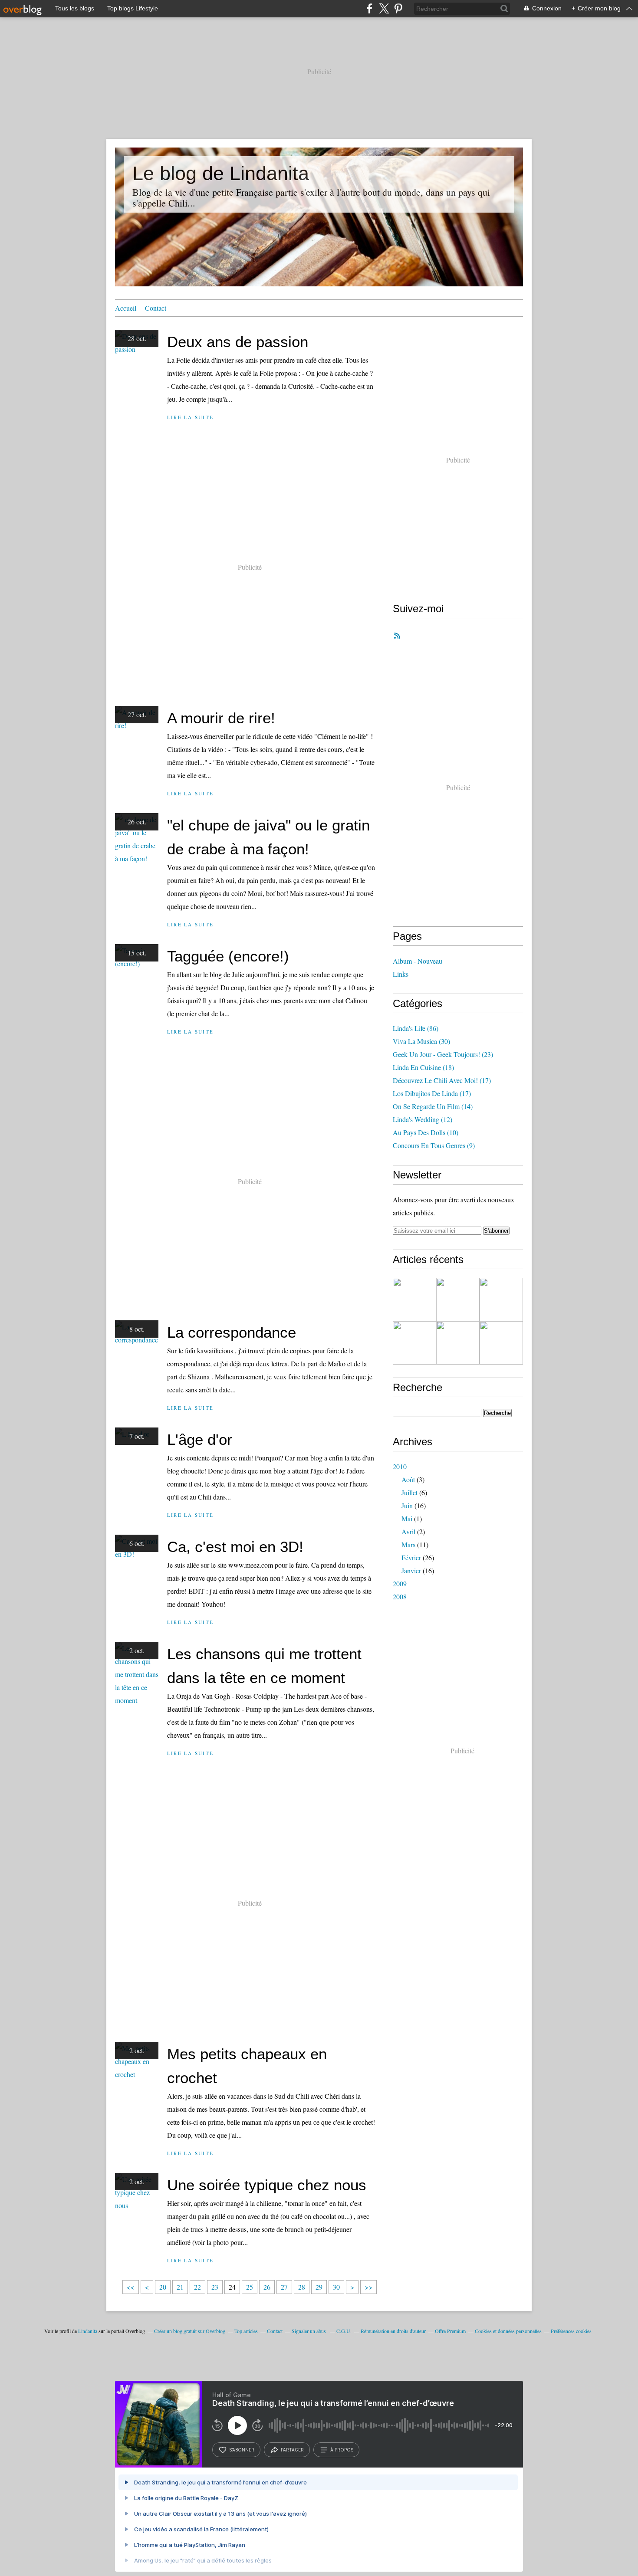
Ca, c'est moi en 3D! (235, 1547)
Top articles (246, 2331)
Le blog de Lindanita (221, 173)
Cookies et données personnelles (508, 2331)
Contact (156, 308)
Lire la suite (190, 417)
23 (215, 2287)
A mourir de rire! (221, 718)
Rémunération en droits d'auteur (393, 2331)
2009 (400, 1583)
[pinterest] (398, 8)
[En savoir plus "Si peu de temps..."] (458, 1343)
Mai (407, 1518)
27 (284, 2287)
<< (131, 2287)
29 (319, 2287)
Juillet (409, 1492)
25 (250, 2287)
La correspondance (232, 1332)
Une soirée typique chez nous (267, 2185)
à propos (342, 2450)
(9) (434, 1145)
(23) (443, 1054)
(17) (442, 1080)
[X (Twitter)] (384, 8)
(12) (423, 1119)
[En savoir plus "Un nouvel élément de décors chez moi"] (501, 1299)
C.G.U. (344, 2331)
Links (401, 974)
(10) (426, 1132)
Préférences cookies (571, 2331)
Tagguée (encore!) (228, 956)
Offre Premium (450, 2331)
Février (411, 1557)
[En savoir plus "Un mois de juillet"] (501, 1343)
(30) (421, 1041)
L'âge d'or (200, 1439)
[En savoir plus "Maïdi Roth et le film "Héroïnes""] (414, 1343)
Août (408, 1479)
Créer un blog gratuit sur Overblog (190, 2331)
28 (302, 2287)
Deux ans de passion (238, 342)
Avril (408, 1531)
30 (336, 2287)
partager (292, 2450)
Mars (408, 1544)
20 (163, 2287)
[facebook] (370, 8)
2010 (400, 1466)
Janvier (411, 1570)
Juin (407, 1505)
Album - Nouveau (418, 961)
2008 (400, 1596)
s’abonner (242, 2450)
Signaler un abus (309, 2331)
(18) (423, 1067)
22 (197, 2287)
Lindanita (88, 2331)
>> (368, 2287)
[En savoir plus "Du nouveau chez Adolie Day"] (458, 1299)
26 (267, 2287)
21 (180, 2287)
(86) (416, 1028)
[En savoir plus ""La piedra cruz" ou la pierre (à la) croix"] (414, 1299)
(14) (433, 1106)
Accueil (126, 308)
